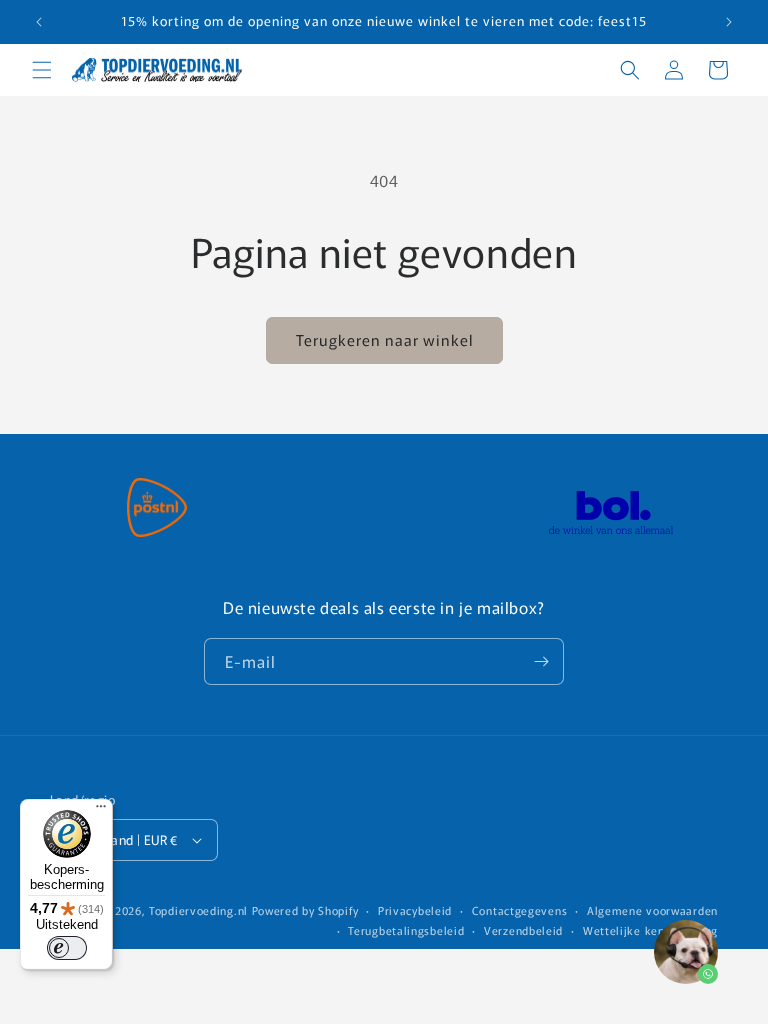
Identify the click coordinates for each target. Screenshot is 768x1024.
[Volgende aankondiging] (729, 22)
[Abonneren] (541, 661)
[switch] (67, 948)
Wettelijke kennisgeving (650, 930)
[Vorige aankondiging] (39, 22)
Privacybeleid (415, 910)
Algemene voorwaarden (652, 910)
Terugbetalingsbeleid (406, 930)
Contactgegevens (520, 910)
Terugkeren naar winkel (384, 339)
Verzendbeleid (523, 930)
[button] (42, 70)
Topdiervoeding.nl (198, 910)
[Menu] (101, 811)
